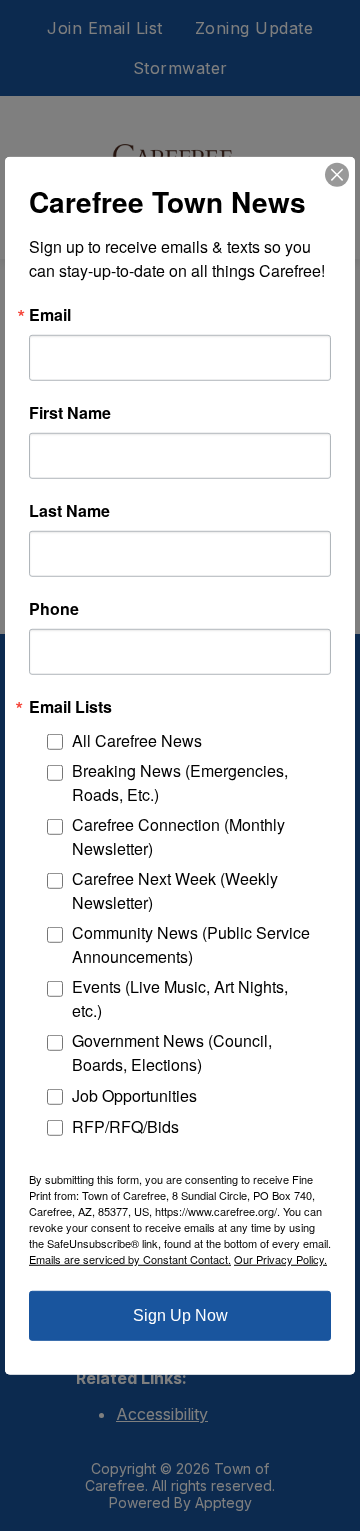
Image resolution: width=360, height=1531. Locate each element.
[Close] (337, 174)
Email (50, 314)
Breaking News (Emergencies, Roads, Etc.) (180, 782)
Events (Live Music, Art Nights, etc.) (180, 998)
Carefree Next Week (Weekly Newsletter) (175, 890)
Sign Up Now (180, 1315)
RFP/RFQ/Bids (125, 1125)
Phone (54, 608)
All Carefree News (137, 740)
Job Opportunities (134, 1095)
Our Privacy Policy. (280, 1259)
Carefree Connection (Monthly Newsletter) (178, 836)
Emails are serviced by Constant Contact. (130, 1259)
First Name (70, 412)
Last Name (69, 510)
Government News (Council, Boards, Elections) (172, 1052)
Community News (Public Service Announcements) (191, 944)
